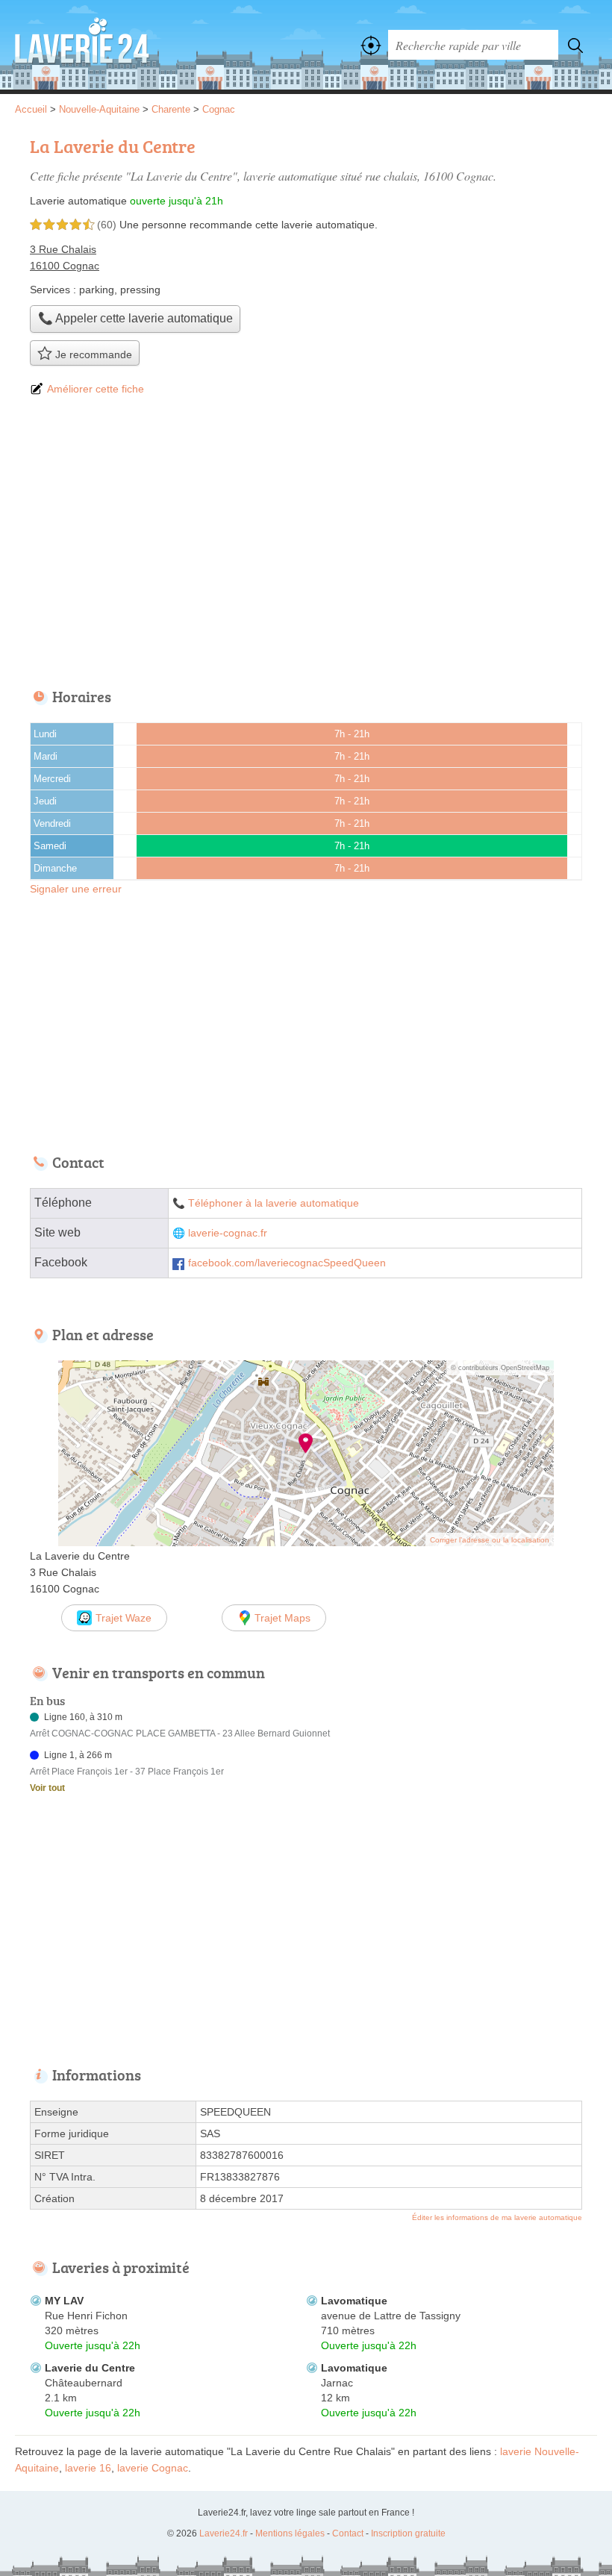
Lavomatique (354, 2301)
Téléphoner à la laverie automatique (274, 1203)
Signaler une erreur (76, 889)
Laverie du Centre (90, 2368)
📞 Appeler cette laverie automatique (135, 318)
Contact (348, 2533)
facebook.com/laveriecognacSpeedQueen (287, 1263)
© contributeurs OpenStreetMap (500, 1368)
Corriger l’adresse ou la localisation (490, 1540)
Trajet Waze (124, 1618)
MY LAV (64, 2301)
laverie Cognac (153, 2468)
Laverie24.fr (82, 45)
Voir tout (47, 1788)
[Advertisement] (306, 543)
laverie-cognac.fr (228, 1233)
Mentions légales (290, 2533)
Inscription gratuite (408, 2533)
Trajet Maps (282, 1618)
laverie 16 (88, 2468)
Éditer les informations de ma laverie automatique (497, 2217)
